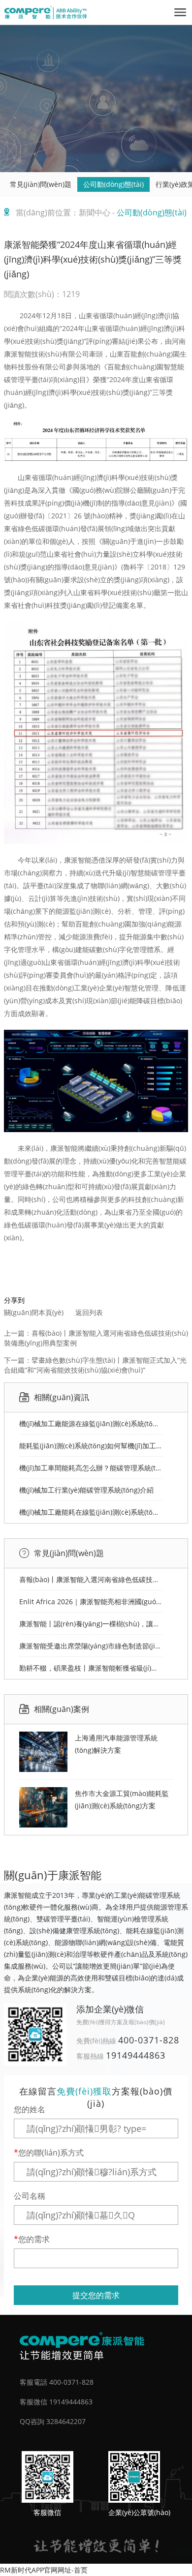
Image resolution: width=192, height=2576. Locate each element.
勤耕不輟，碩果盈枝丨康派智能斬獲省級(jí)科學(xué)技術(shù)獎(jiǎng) (91, 1668)
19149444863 (136, 2055)
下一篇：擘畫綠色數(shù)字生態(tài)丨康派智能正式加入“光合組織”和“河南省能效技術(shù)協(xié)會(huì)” (95, 1365)
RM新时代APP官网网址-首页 (44, 2570)
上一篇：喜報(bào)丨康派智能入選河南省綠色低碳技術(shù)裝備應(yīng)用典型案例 (96, 1338)
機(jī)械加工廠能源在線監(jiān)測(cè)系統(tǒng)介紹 (91, 1423)
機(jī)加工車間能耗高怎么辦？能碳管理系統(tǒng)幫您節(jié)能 (91, 1468)
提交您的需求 (96, 2295)
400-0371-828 (149, 2040)
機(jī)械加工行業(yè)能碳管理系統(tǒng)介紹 (86, 1490)
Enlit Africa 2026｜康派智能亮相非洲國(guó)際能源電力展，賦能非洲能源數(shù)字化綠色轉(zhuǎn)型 (91, 1602)
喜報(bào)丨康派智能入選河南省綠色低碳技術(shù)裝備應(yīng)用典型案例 (91, 1579)
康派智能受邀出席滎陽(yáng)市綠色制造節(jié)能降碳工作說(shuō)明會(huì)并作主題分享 (91, 1646)
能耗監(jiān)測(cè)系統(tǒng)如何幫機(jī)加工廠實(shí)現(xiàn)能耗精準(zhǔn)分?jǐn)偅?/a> (91, 1446)
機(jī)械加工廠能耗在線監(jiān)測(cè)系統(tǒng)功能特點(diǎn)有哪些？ (91, 1512)
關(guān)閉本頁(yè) (34, 1312)
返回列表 (89, 1312)
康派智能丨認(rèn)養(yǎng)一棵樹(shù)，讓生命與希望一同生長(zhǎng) (91, 1624)
